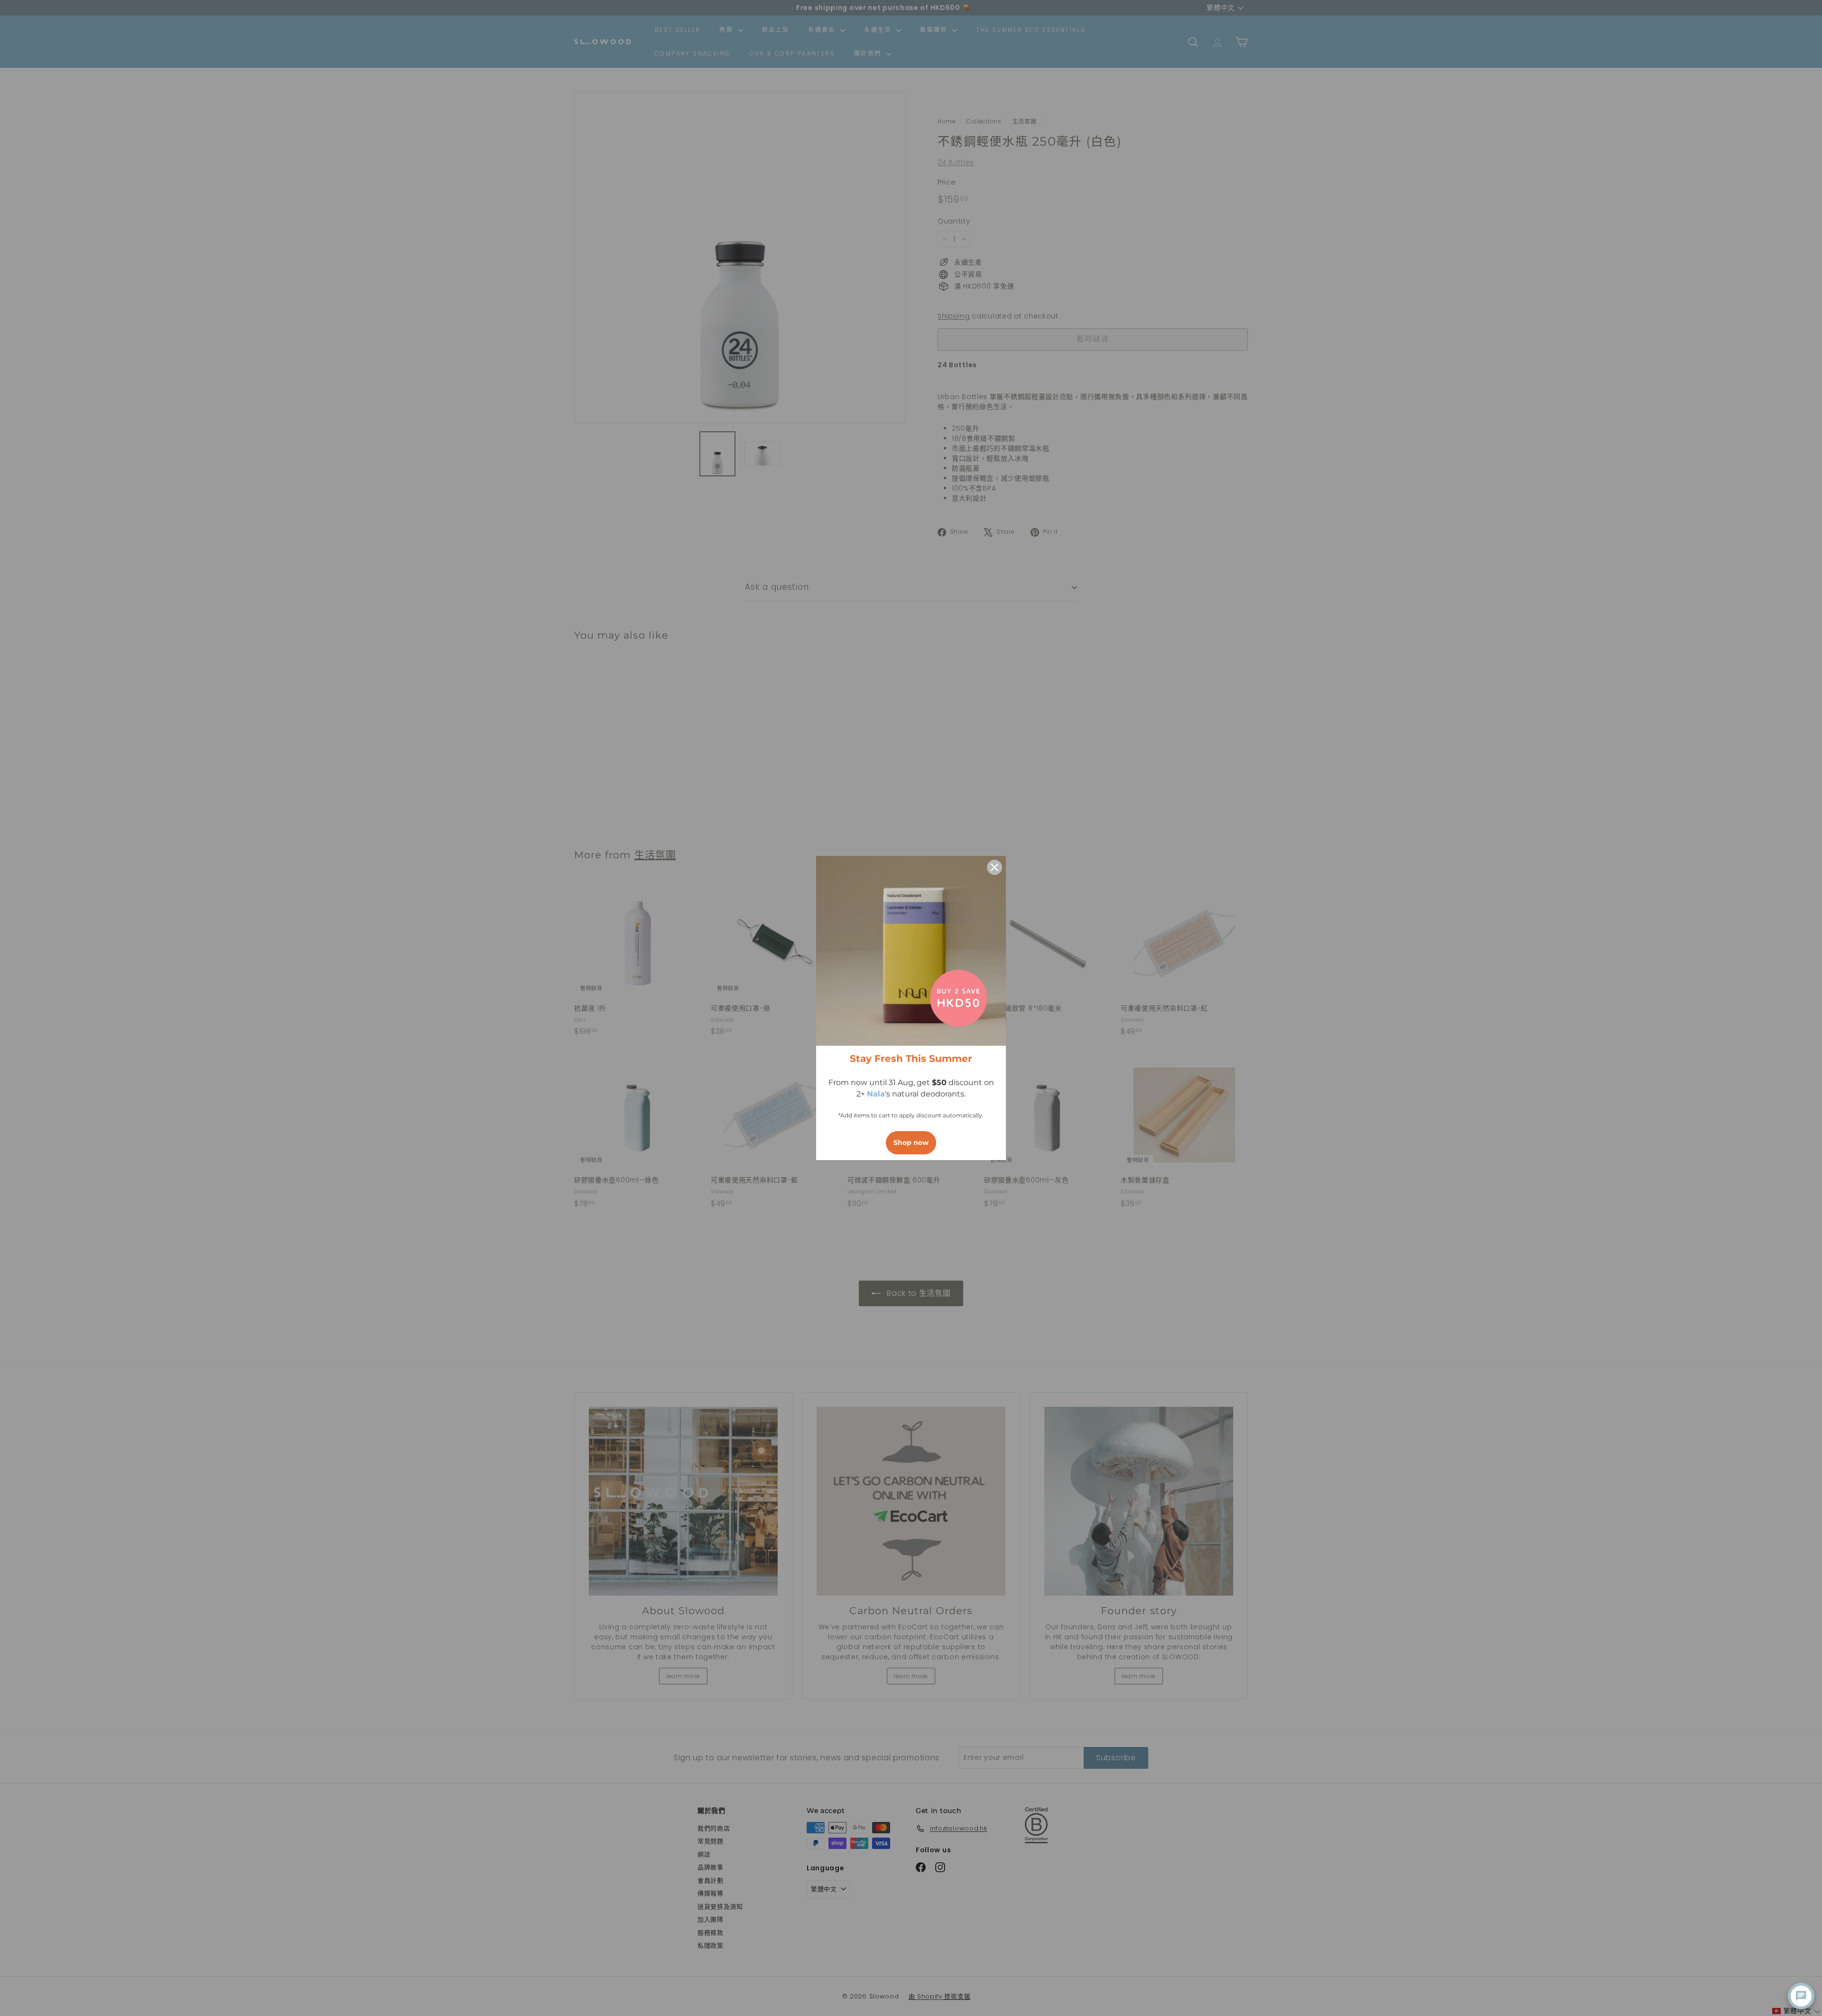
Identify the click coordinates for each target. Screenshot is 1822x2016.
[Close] (995, 867)
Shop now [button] (911, 1143)
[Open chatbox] (1801, 1996)
